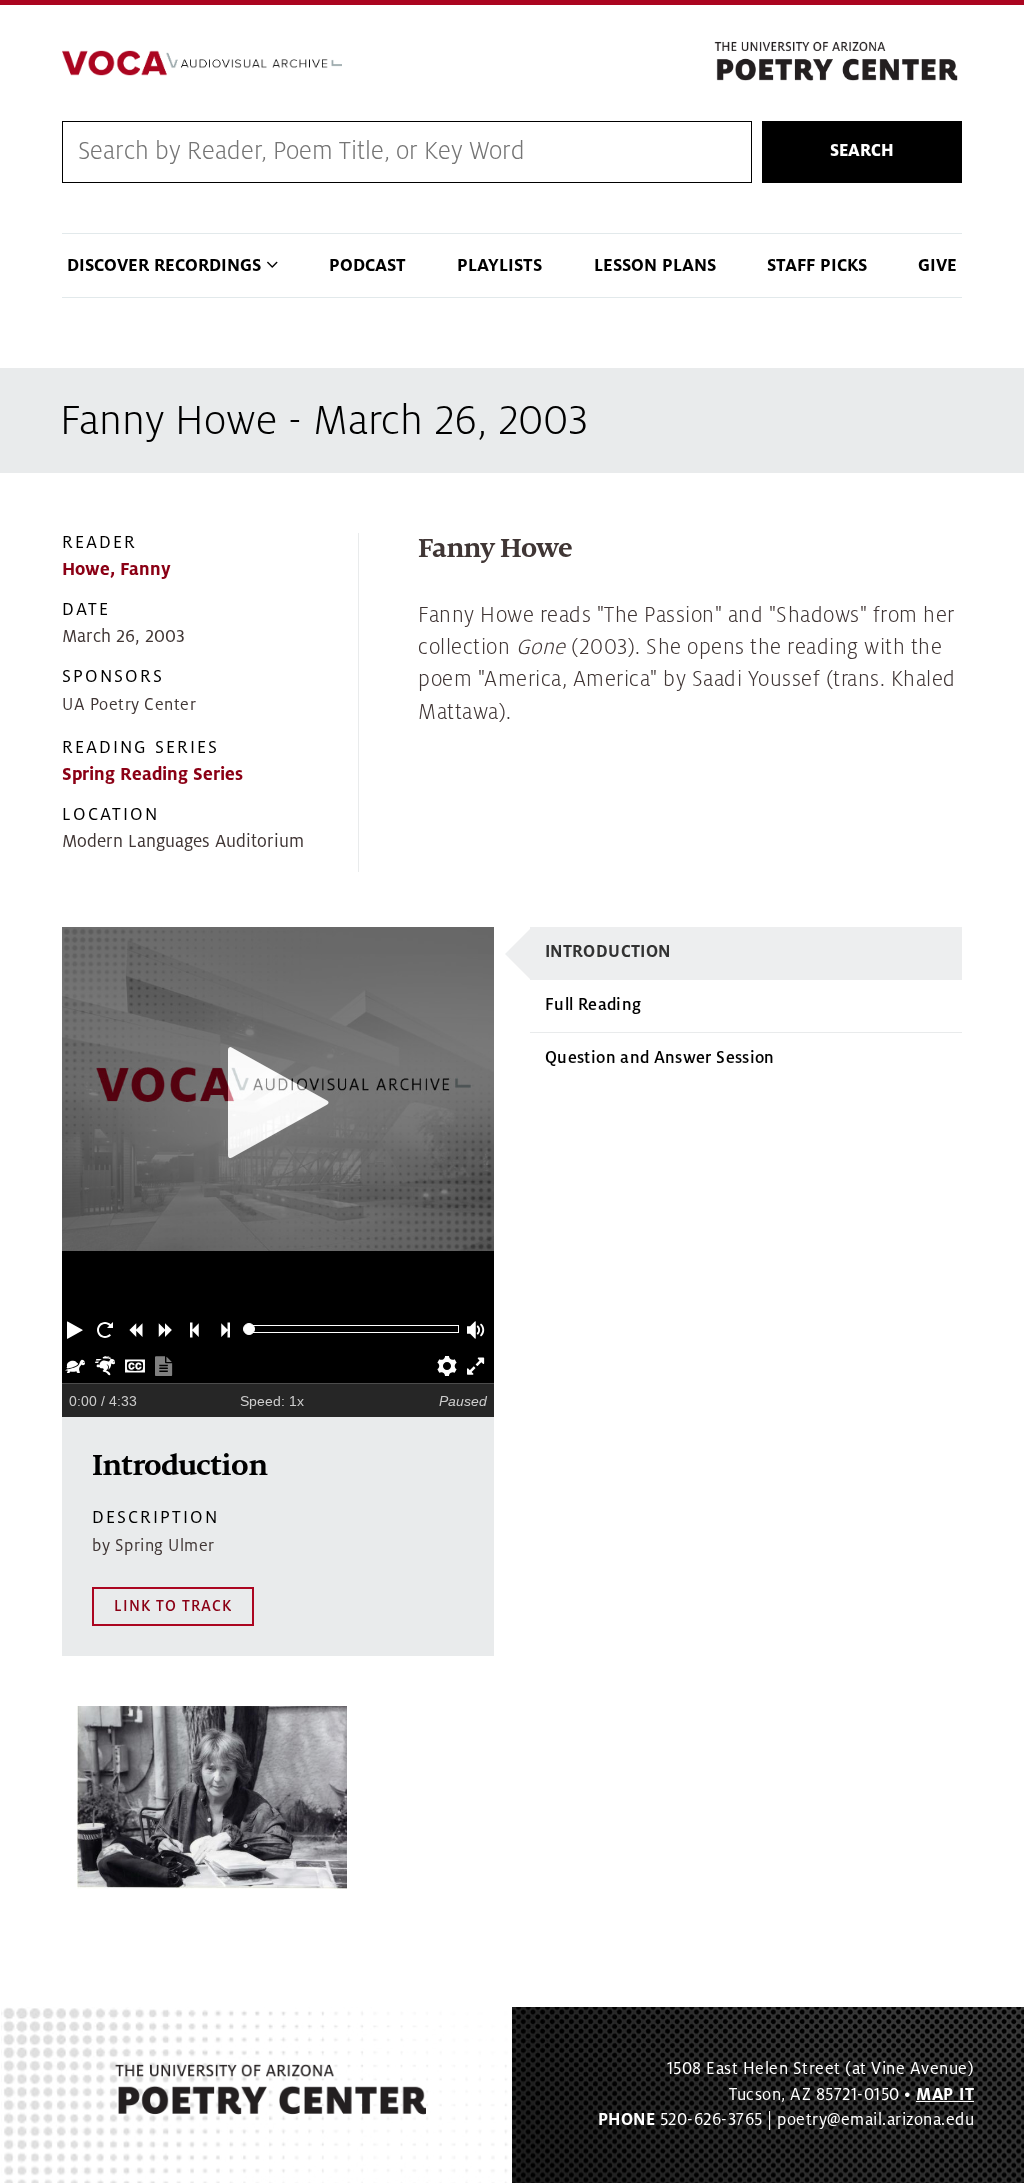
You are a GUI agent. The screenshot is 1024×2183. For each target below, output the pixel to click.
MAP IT (945, 2095)
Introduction (607, 952)
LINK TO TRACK (173, 1606)
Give (937, 265)
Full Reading (593, 1005)
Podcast (367, 265)
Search (862, 151)
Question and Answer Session (660, 1058)
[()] (212, 1797)
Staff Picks (817, 265)
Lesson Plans (655, 265)
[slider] (249, 1329)
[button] (77, 1329)
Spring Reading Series (152, 774)
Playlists (499, 265)
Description (155, 1517)
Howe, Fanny (116, 569)
